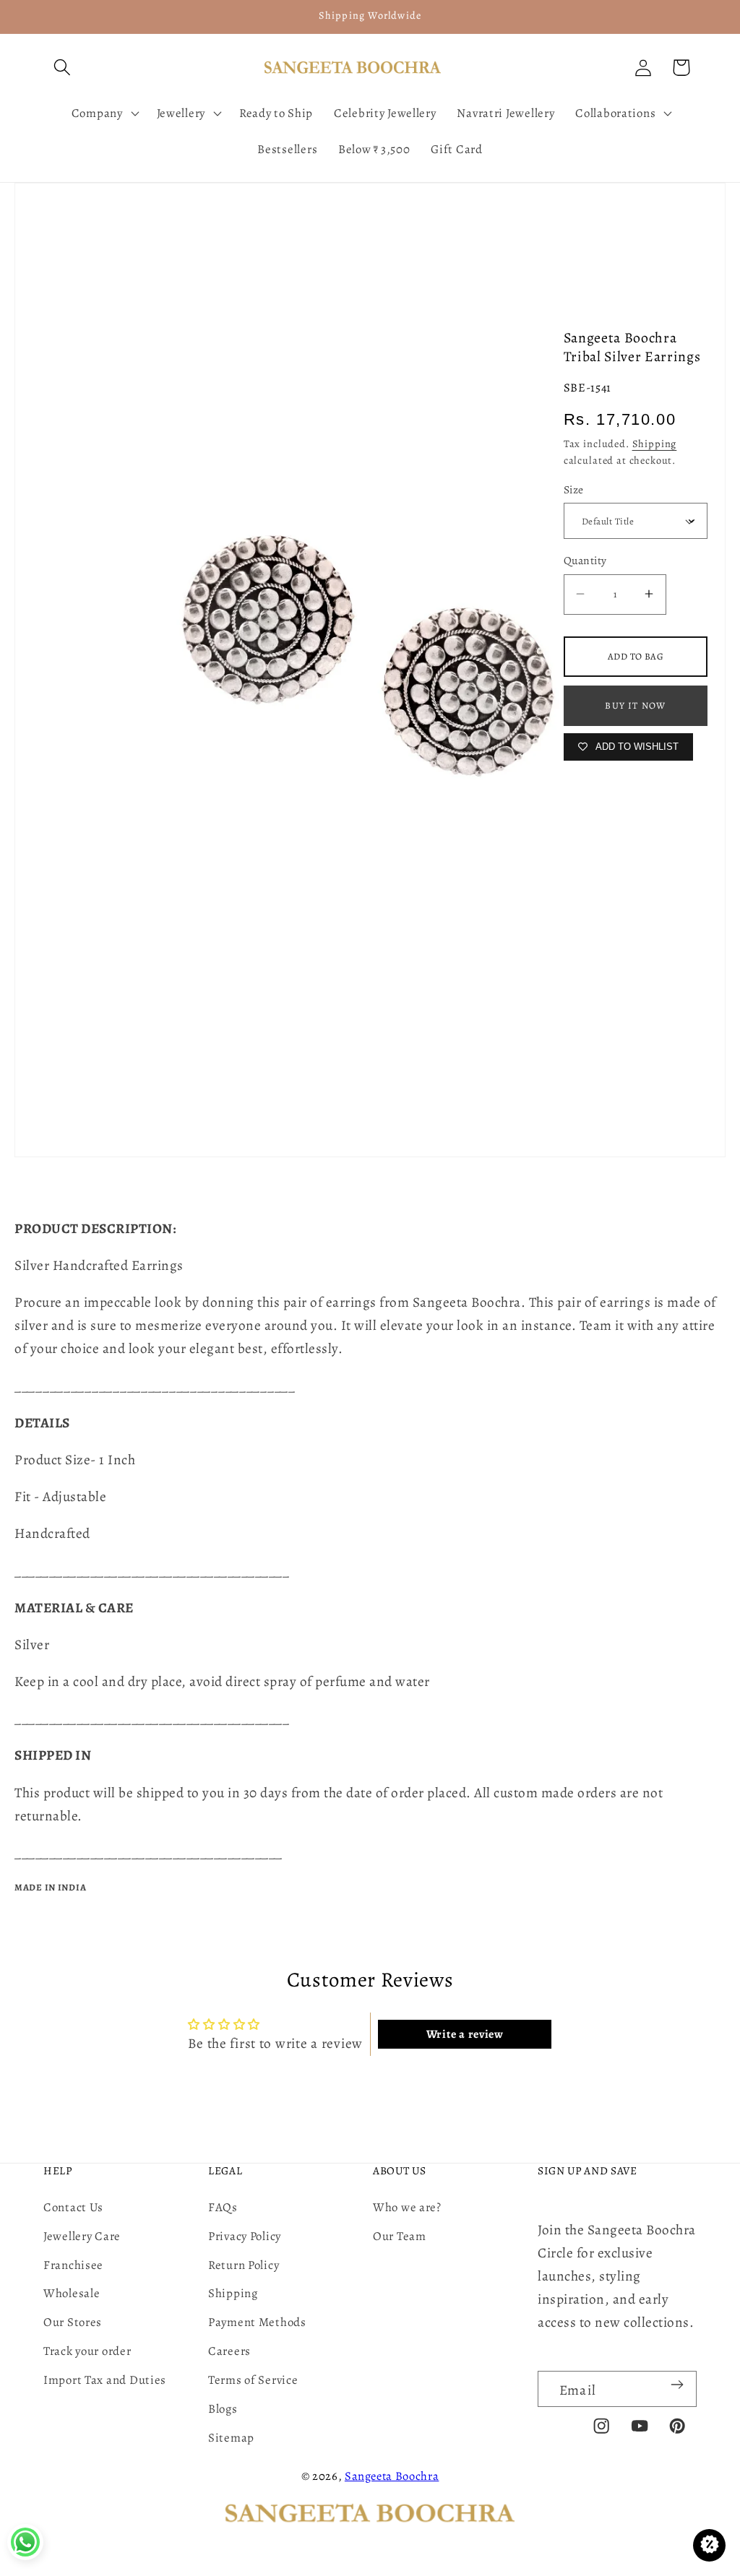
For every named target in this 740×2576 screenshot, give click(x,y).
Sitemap (231, 2438)
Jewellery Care (82, 2236)
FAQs (223, 2207)
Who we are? (407, 2207)
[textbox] (370, 1386)
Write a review (465, 2034)
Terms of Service (253, 2380)
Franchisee (73, 2265)
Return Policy (244, 2265)
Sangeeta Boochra (392, 2476)
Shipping (655, 444)
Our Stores (73, 2322)
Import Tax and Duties (105, 2380)
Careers (229, 2351)
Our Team (400, 2236)
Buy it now (635, 705)
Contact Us (73, 2207)
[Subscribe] (677, 2385)
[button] (63, 68)
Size (574, 489)
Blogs (223, 2409)
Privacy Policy (245, 2236)
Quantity (585, 560)
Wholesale (72, 2293)
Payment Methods (257, 2322)
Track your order (87, 2351)
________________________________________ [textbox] (155, 1386)
